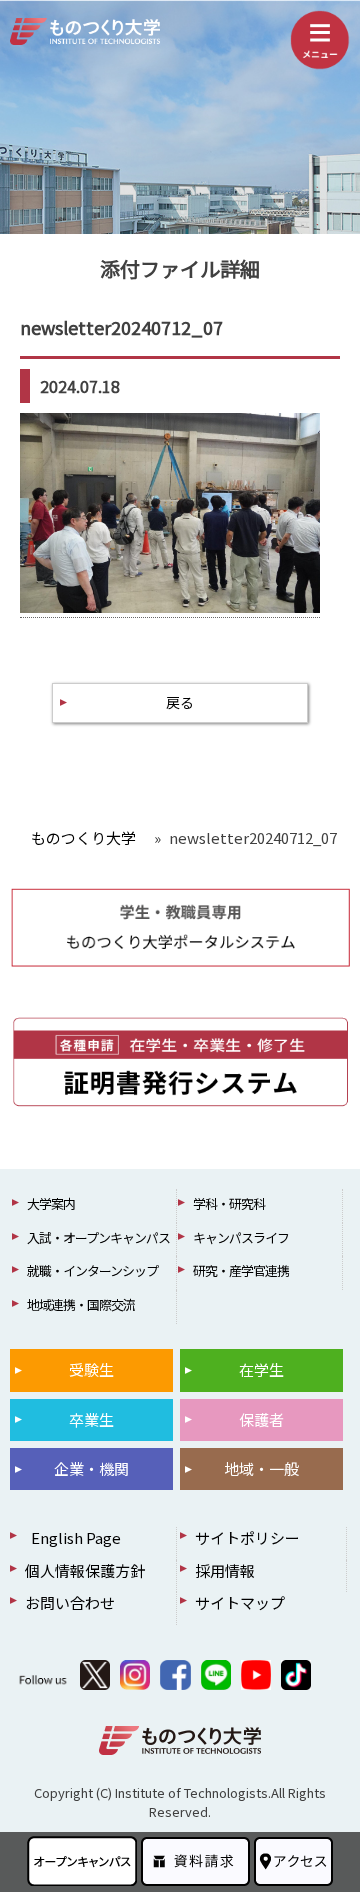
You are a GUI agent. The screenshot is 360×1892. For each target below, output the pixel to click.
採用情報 (225, 1570)
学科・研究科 (229, 1203)
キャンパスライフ (241, 1237)
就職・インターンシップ (92, 1270)
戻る (180, 702)
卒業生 (91, 1419)
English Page (73, 1537)
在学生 (261, 1369)
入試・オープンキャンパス (98, 1237)
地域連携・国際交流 (81, 1304)
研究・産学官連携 (241, 1270)
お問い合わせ (70, 1602)
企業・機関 (91, 1468)
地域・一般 (261, 1468)
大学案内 (51, 1203)
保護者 (261, 1419)
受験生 (91, 1369)
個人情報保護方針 (85, 1570)
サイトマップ (240, 1602)
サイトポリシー (247, 1537)
